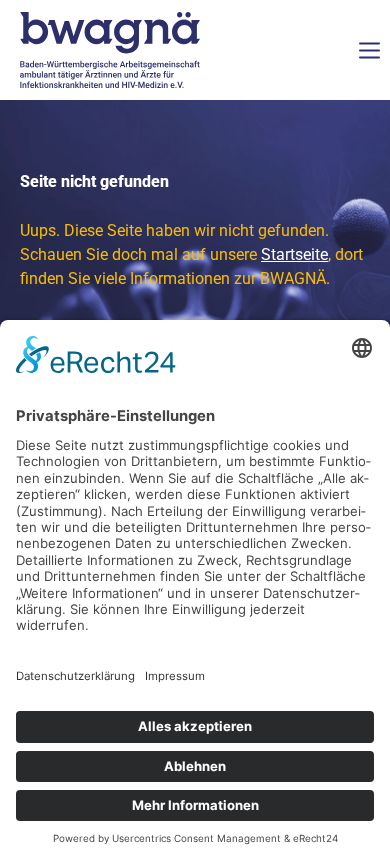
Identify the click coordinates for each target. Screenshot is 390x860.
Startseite (294, 254)
